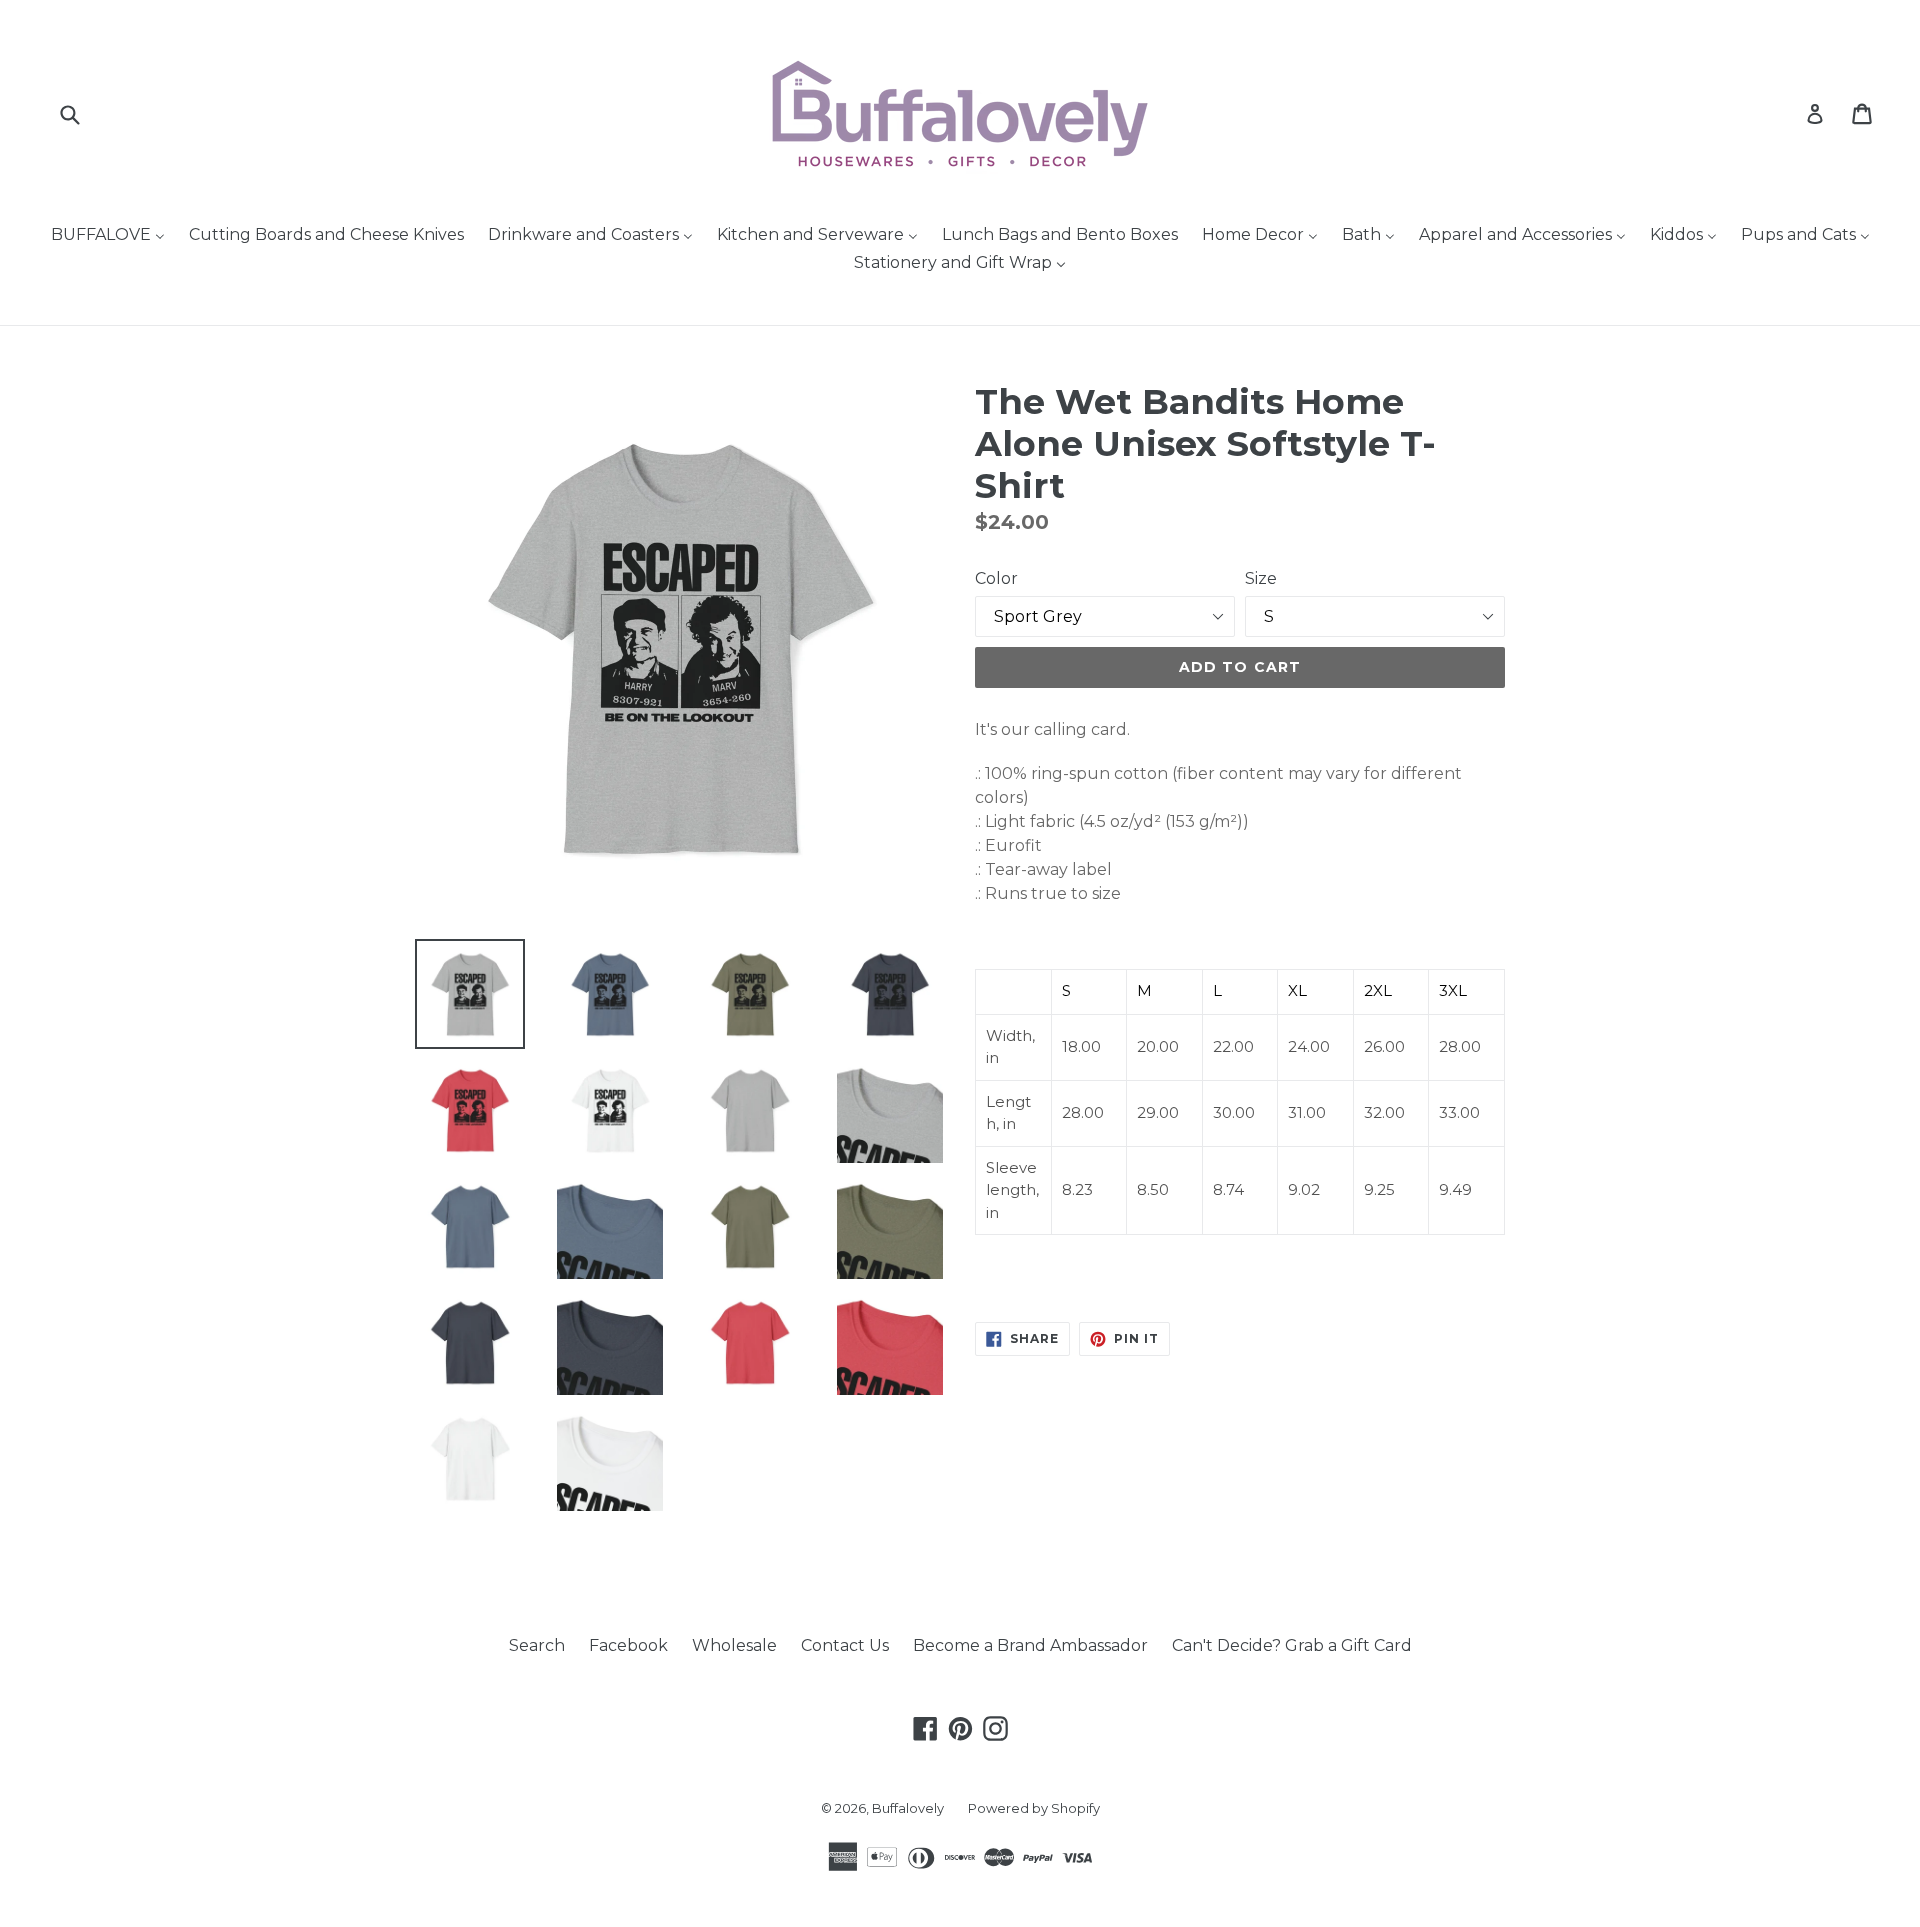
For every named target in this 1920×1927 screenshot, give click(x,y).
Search (537, 1645)
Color (996, 578)
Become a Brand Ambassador (1030, 1645)
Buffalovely (908, 1808)
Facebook (628, 1645)
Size (1261, 578)
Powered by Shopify (1034, 1808)
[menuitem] (108, 236)
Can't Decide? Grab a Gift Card (1292, 1645)
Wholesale (734, 1645)
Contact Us (845, 1645)
